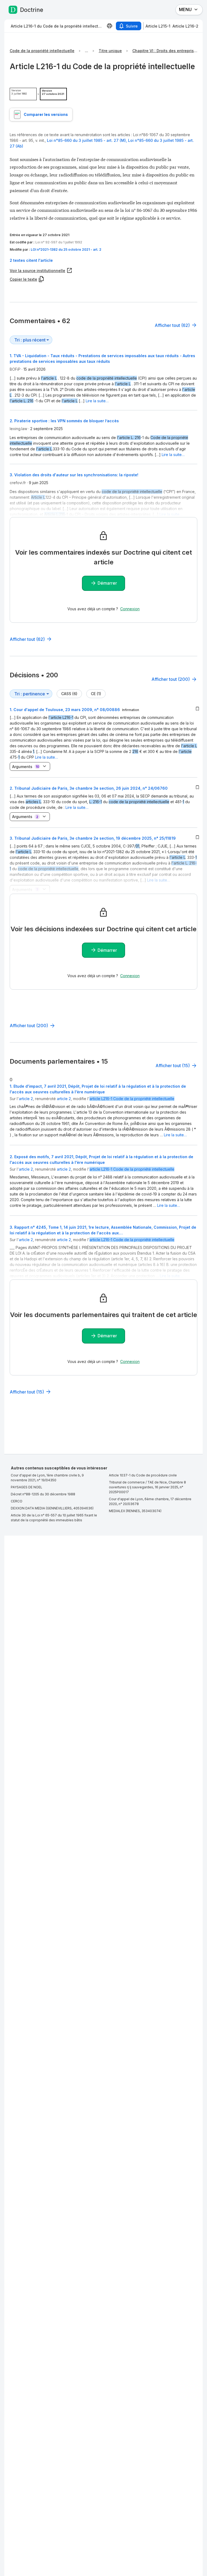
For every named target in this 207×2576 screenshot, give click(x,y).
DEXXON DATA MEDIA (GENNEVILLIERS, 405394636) (52, 1508)
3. (93, 838)
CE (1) (96, 694)
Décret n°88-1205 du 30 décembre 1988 (43, 1494)
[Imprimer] (109, 26)
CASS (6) (69, 694)
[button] (103, 260)
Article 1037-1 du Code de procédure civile (143, 1475)
